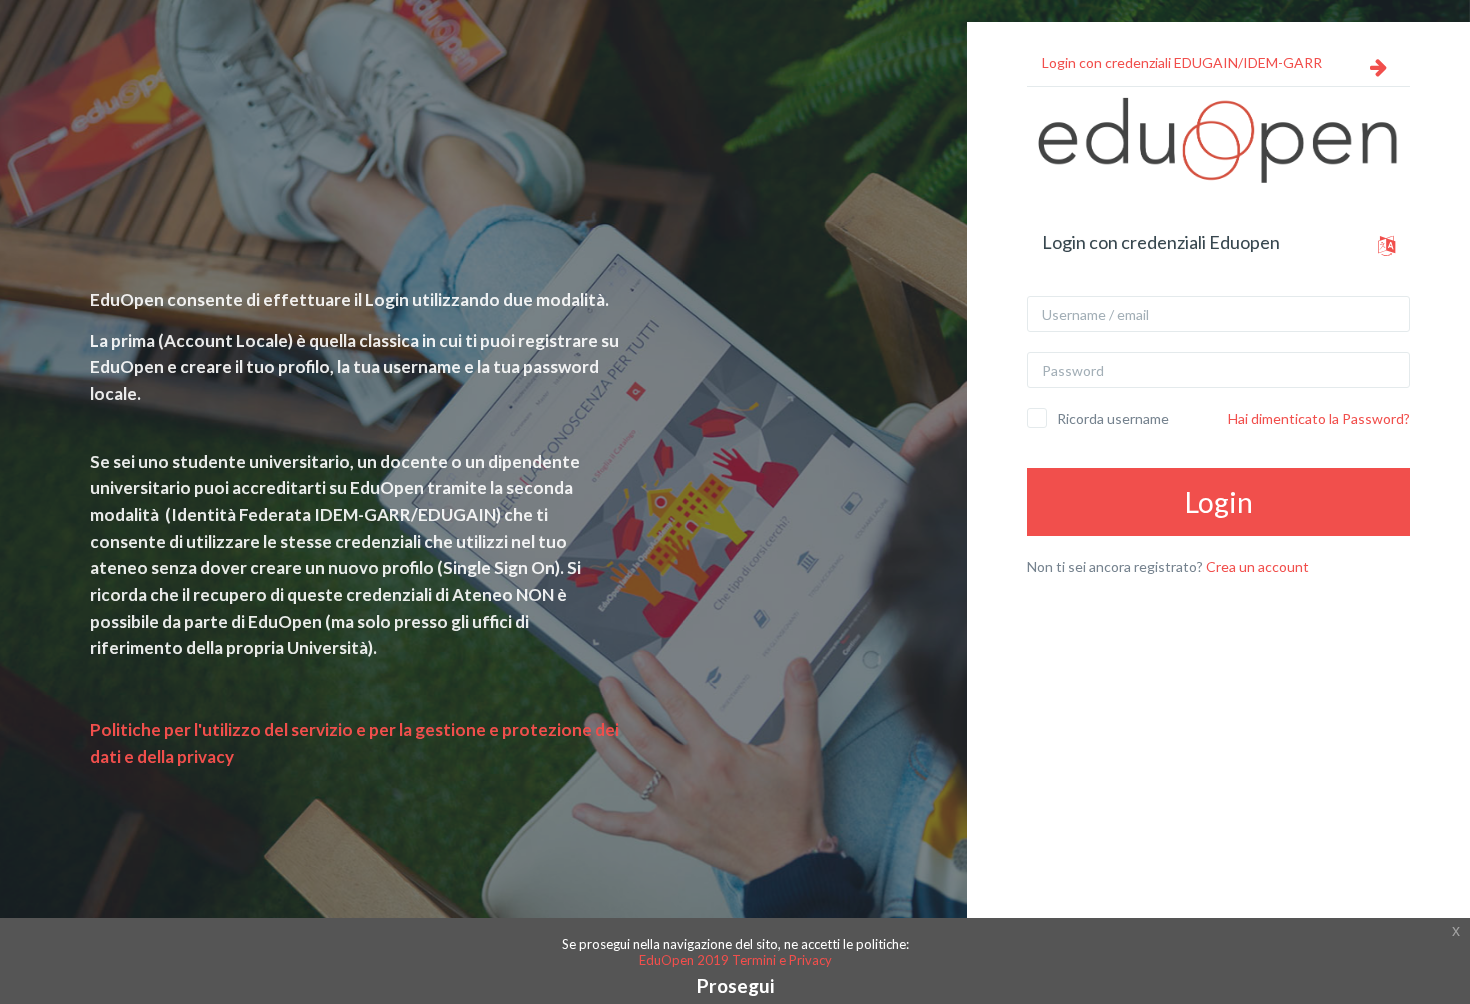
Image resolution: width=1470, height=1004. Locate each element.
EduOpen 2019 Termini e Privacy (735, 960)
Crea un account (1257, 566)
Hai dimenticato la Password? (1319, 418)
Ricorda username (1113, 418)
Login (1219, 502)
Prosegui (735, 985)
